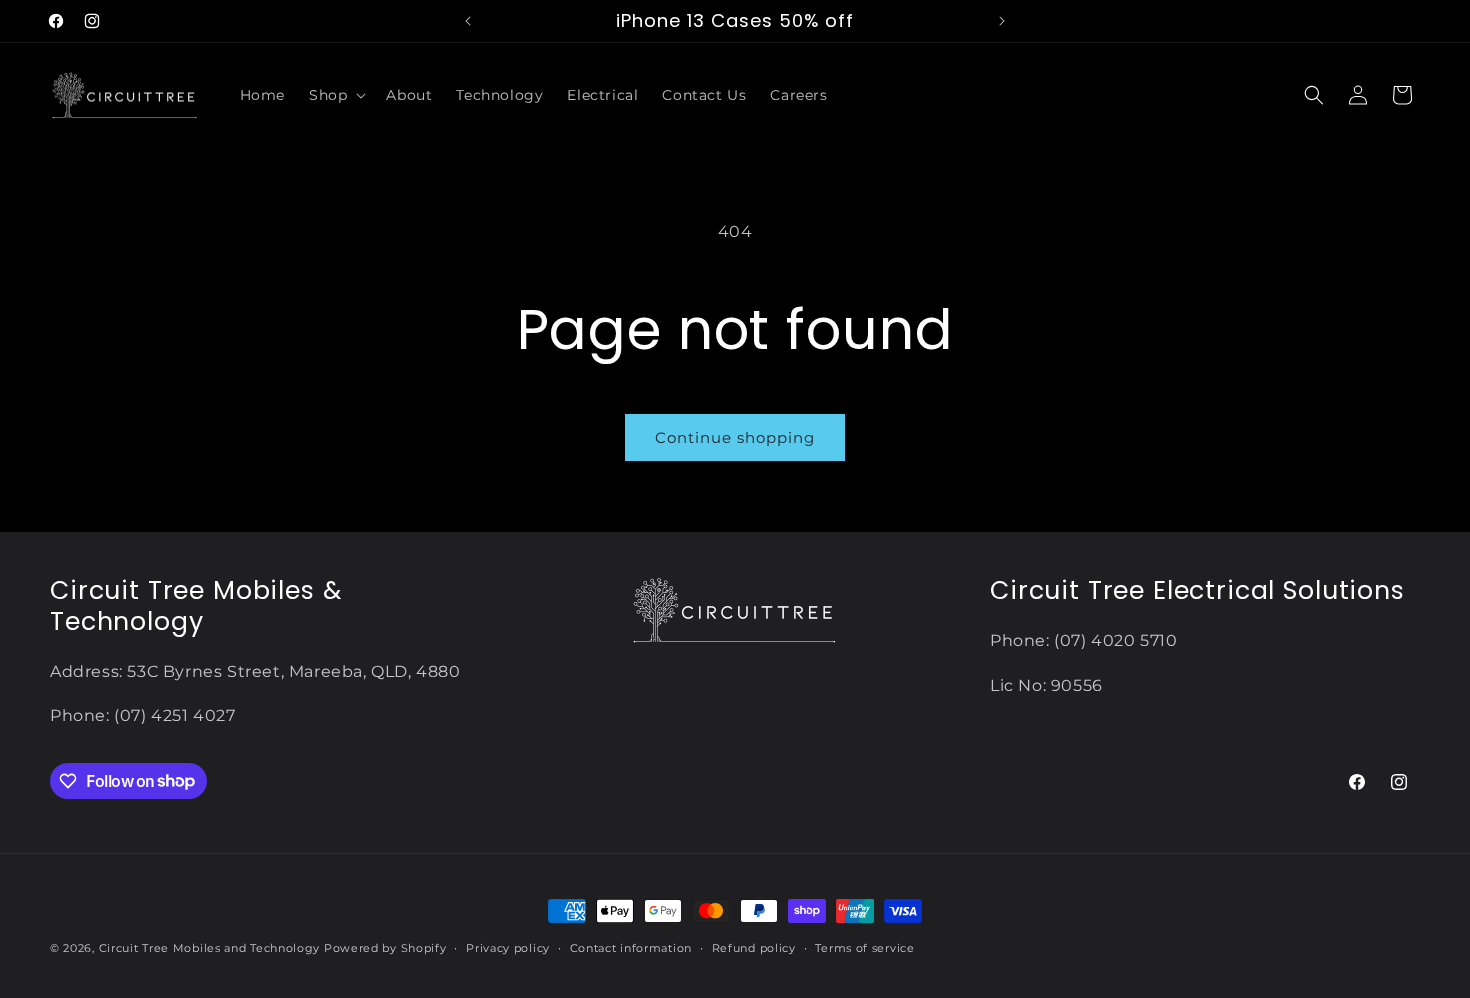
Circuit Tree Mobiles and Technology (210, 948)
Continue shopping (735, 437)
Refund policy (754, 947)
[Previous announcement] (468, 21)
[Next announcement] (1002, 21)
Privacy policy (508, 947)
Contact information (631, 947)
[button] (335, 95)
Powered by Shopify (385, 948)
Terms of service (864, 947)
